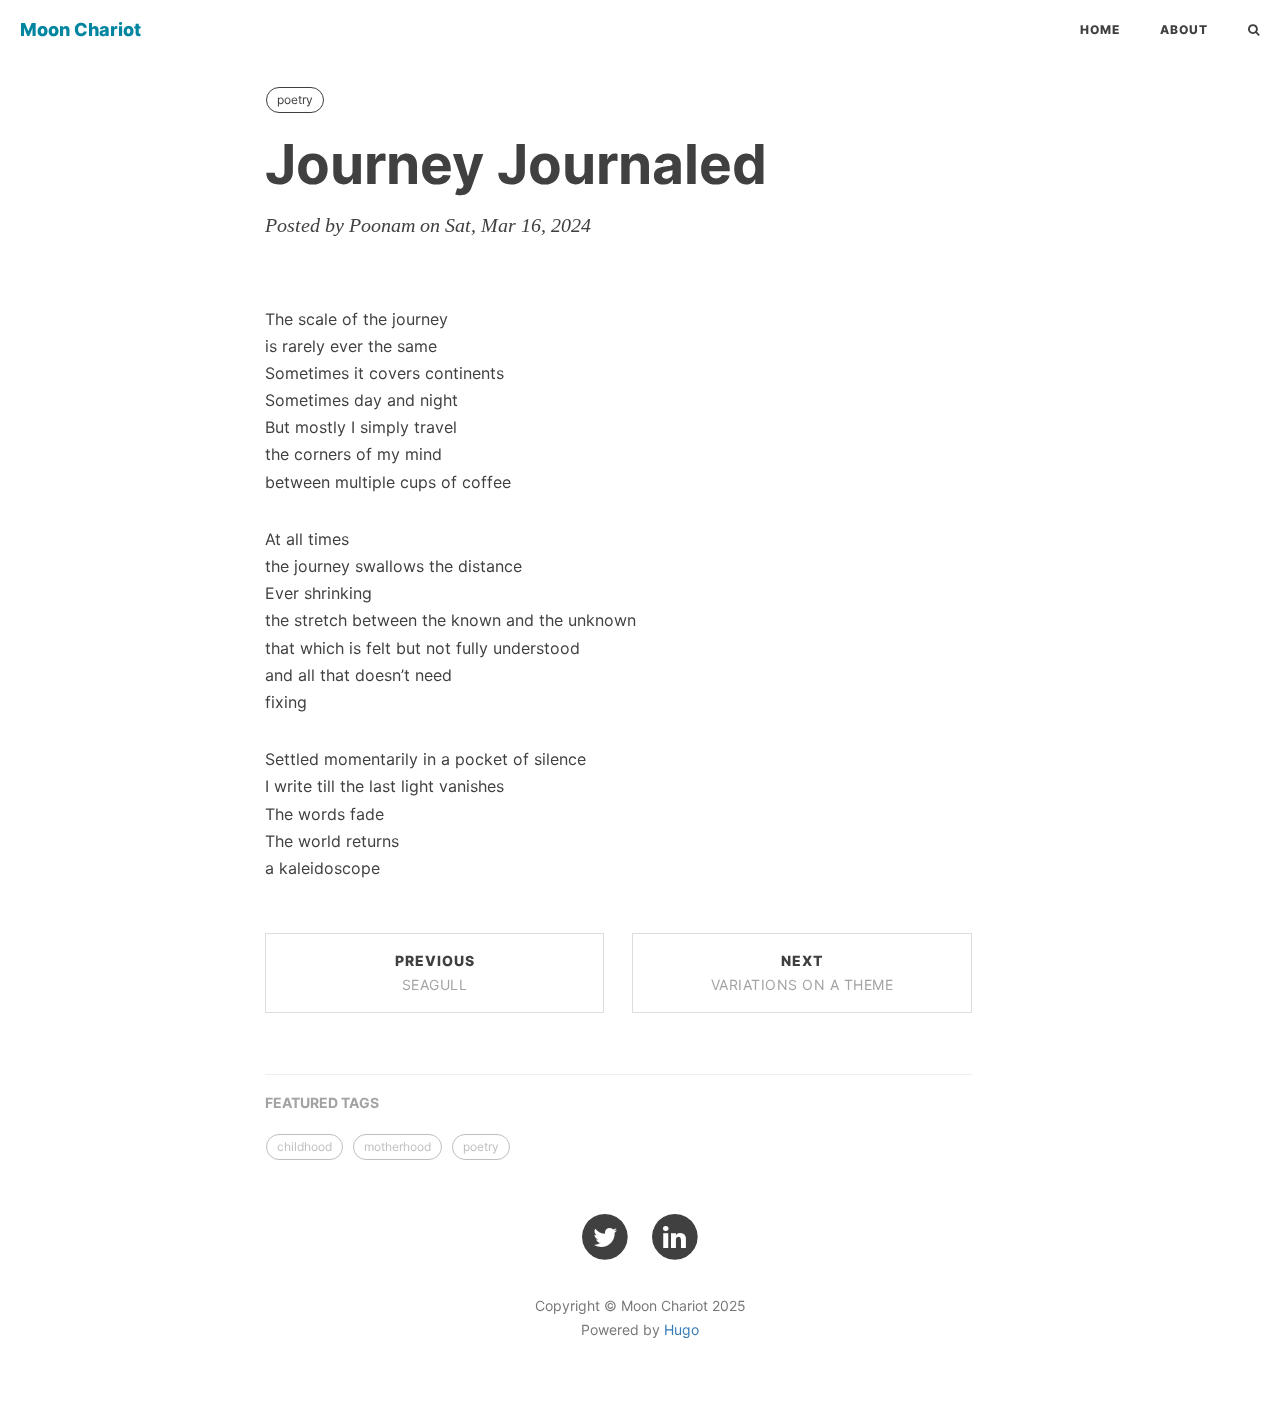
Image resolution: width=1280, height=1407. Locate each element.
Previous (435, 972)
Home (1100, 29)
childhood (304, 1146)
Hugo (681, 1329)
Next (802, 972)
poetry (295, 99)
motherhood (397, 1146)
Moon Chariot (80, 29)
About (1184, 29)
